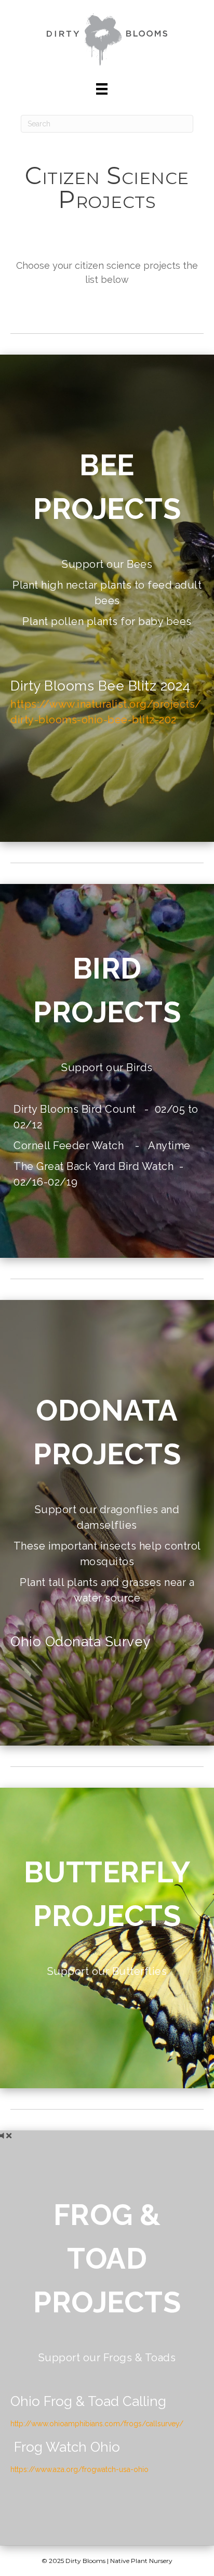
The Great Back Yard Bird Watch (93, 1166)
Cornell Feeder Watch (70, 1146)
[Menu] (102, 89)
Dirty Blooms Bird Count (75, 1109)
